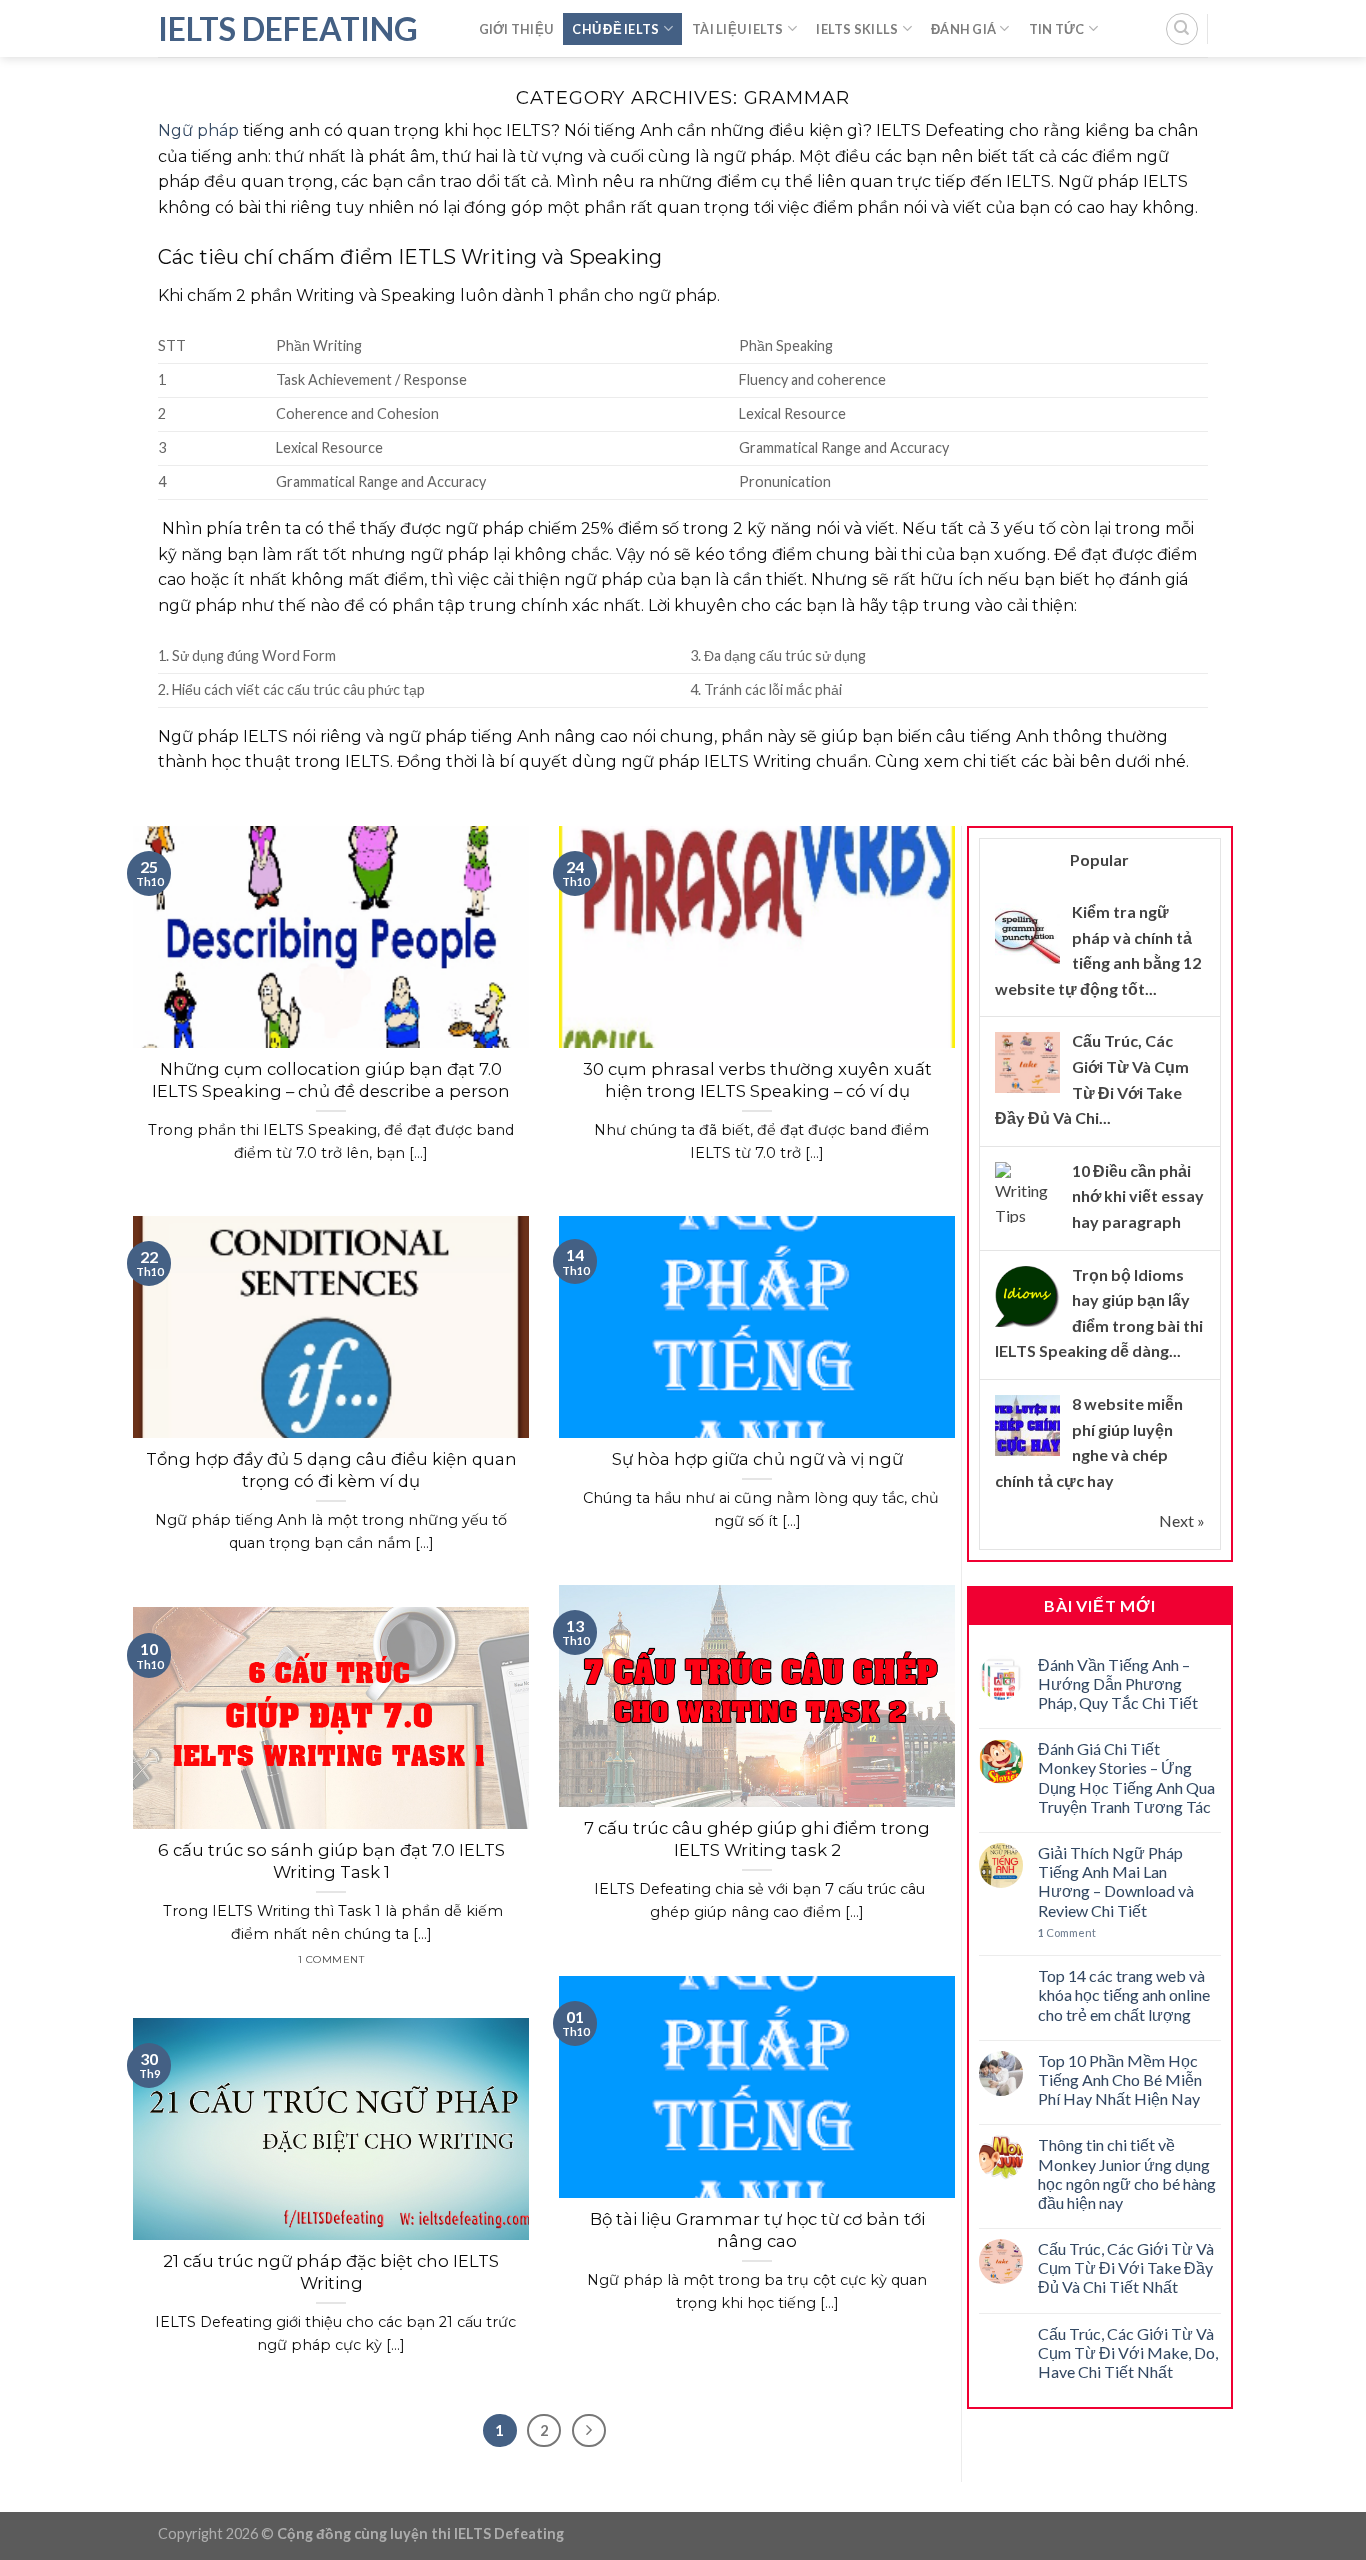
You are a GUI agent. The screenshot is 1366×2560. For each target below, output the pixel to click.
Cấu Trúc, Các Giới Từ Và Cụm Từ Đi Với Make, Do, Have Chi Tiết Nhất (1128, 2352)
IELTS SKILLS (857, 29)
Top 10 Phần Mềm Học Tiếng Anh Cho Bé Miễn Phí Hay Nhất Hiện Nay (1120, 2079)
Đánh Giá (963, 29)
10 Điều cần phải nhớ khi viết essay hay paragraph (1138, 1196)
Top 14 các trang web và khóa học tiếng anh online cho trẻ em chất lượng (1124, 1994)
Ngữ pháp (198, 130)
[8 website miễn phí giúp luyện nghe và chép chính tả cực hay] (1027, 1424)
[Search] (1182, 29)
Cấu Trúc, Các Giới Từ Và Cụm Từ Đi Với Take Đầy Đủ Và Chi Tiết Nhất (1126, 2267)
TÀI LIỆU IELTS (738, 29)
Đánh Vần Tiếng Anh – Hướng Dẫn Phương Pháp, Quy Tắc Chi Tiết (1118, 1683)
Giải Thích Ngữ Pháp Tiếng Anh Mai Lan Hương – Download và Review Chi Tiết (1116, 1881)
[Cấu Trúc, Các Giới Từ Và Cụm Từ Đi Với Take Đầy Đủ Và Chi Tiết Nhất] (1027, 1062)
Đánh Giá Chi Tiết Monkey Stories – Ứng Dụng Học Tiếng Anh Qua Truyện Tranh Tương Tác (1126, 1777)
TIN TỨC (1057, 29)
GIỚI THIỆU (516, 29)
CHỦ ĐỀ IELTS (615, 29)
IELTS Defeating (288, 29)
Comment (1067, 1932)
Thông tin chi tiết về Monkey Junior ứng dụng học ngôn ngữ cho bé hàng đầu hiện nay (1127, 2173)
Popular (1099, 859)
